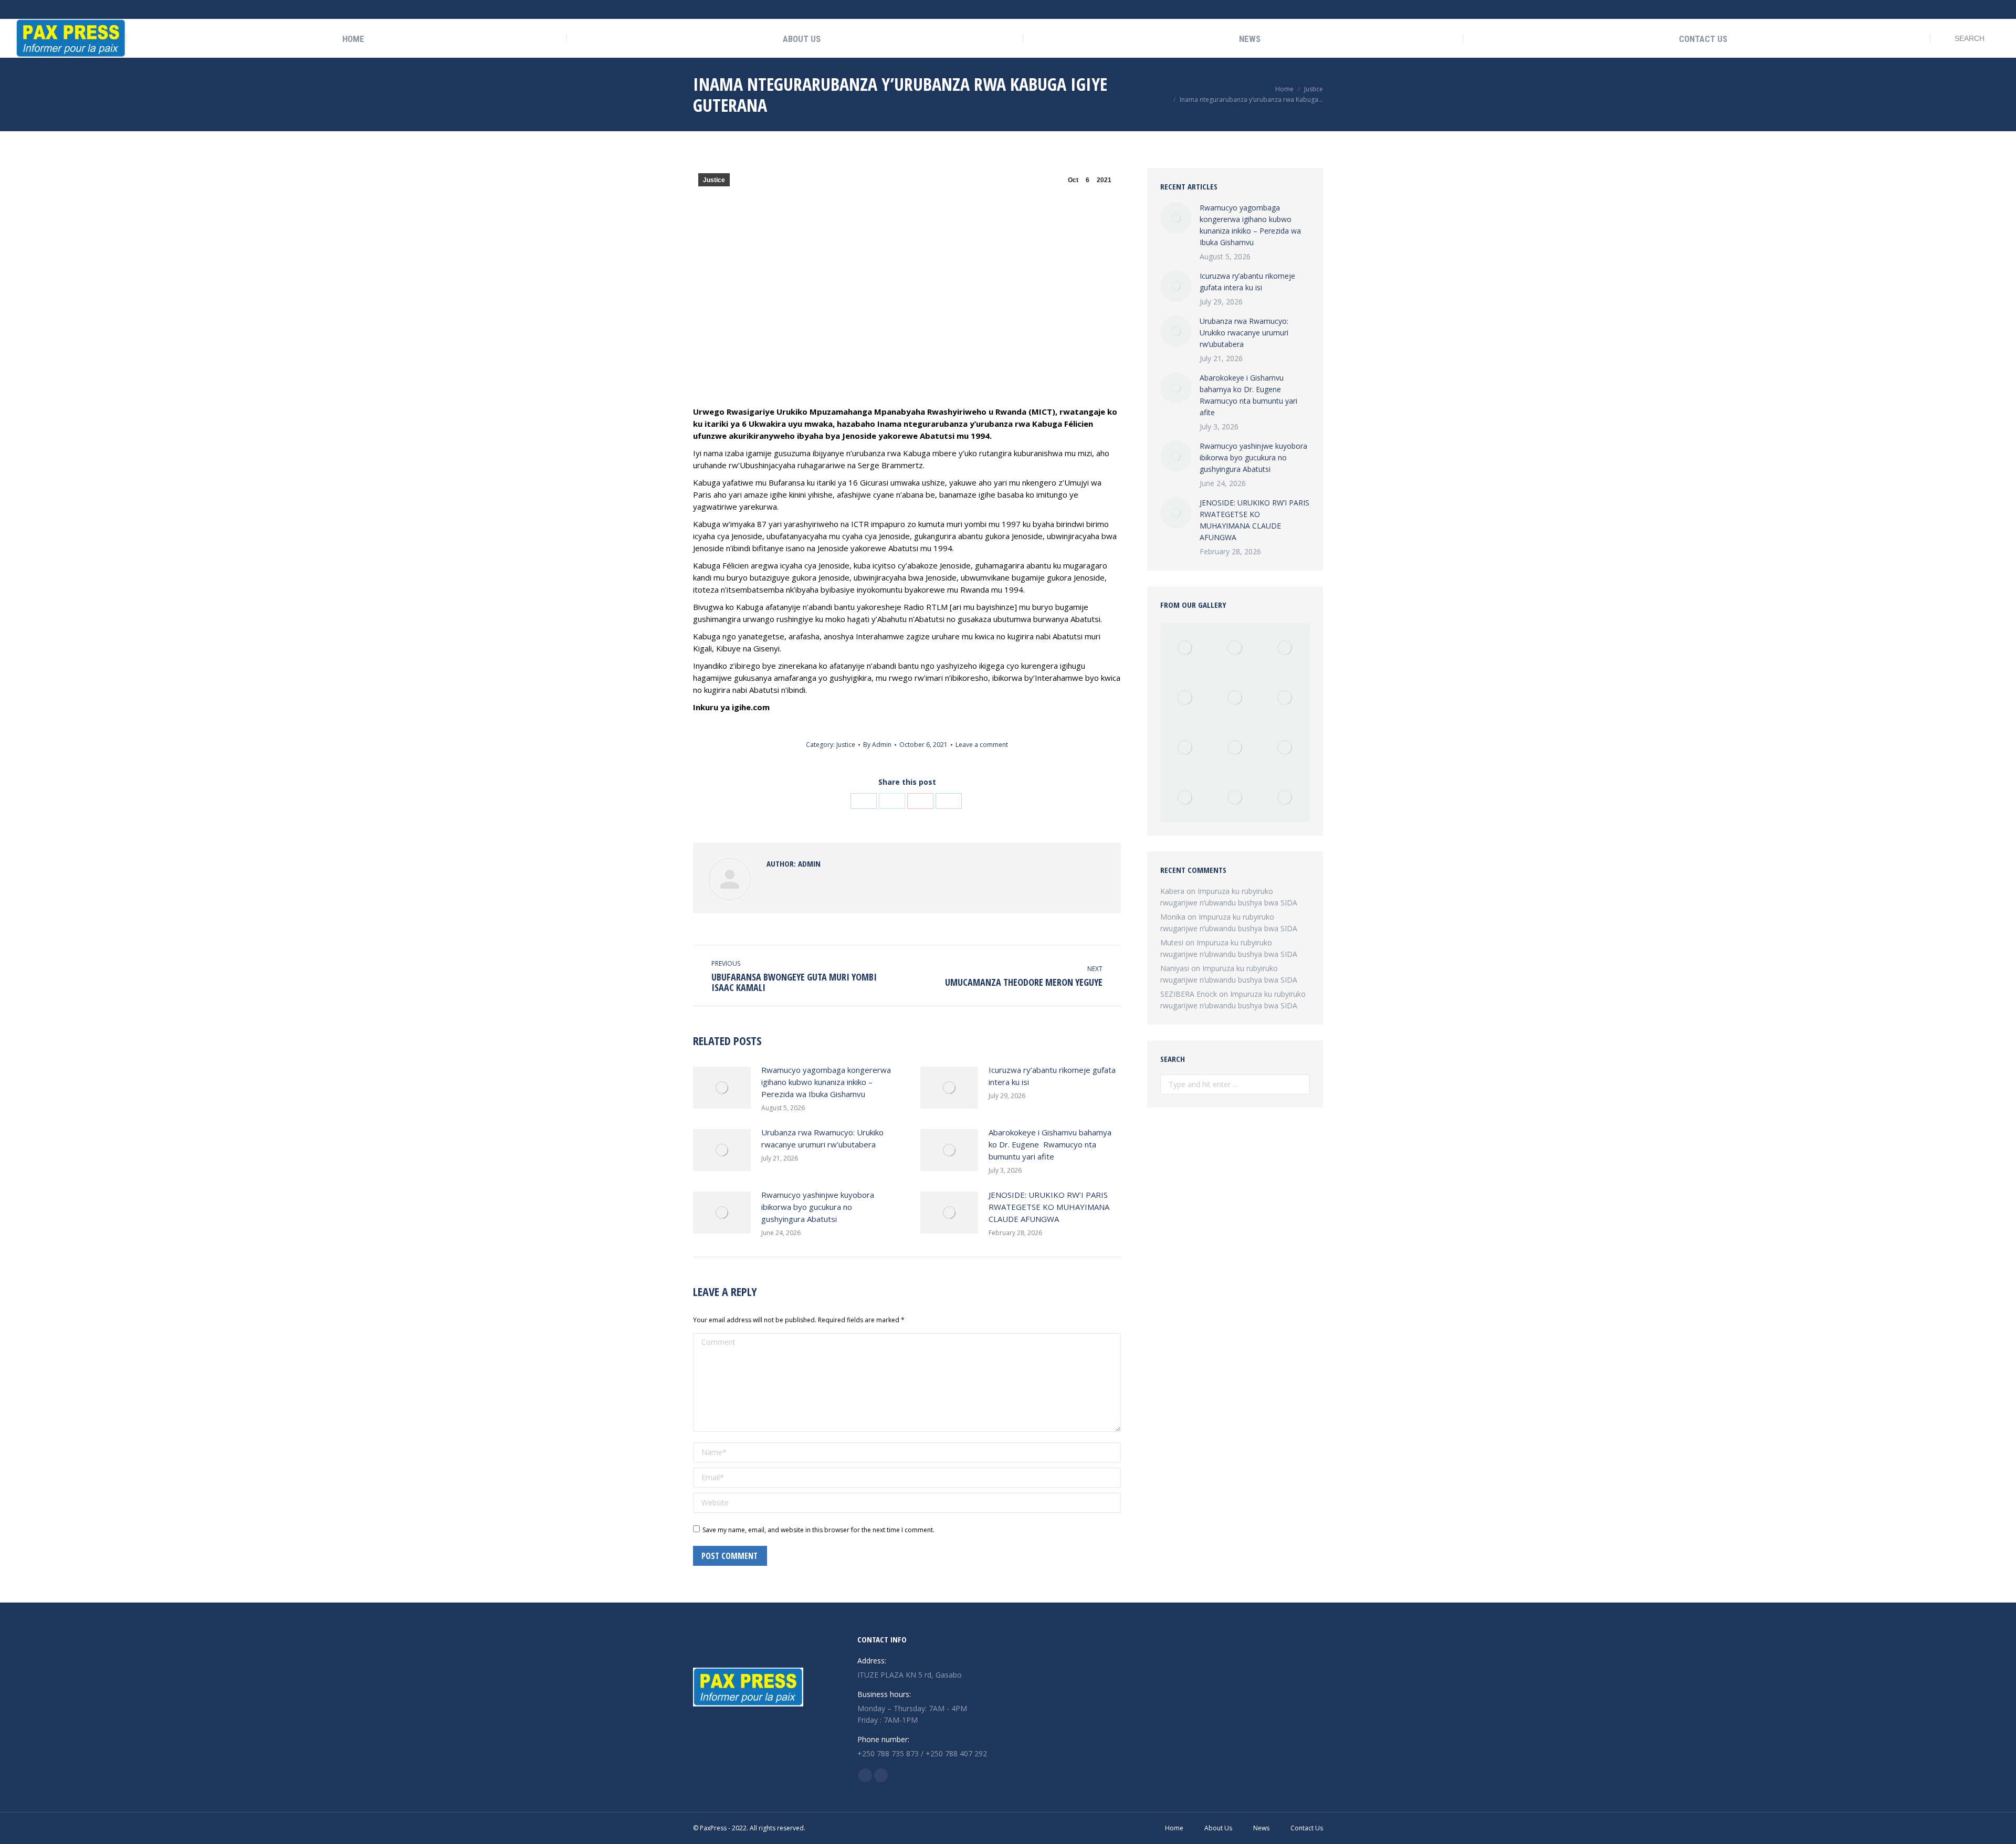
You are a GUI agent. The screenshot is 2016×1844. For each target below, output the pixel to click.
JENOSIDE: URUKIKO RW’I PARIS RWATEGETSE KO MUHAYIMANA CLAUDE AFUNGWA (1049, 1207)
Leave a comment (982, 745)
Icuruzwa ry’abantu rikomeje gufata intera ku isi (1052, 1076)
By (877, 745)
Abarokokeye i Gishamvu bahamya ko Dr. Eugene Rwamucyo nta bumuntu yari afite (1050, 1144)
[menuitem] (346, 39)
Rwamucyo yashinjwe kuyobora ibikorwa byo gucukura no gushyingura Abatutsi (818, 1207)
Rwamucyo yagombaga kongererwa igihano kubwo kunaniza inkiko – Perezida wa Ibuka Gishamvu (826, 1082)
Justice (714, 180)
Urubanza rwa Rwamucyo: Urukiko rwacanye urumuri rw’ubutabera (822, 1138)
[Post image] (722, 1088)
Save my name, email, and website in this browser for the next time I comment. (818, 1530)
